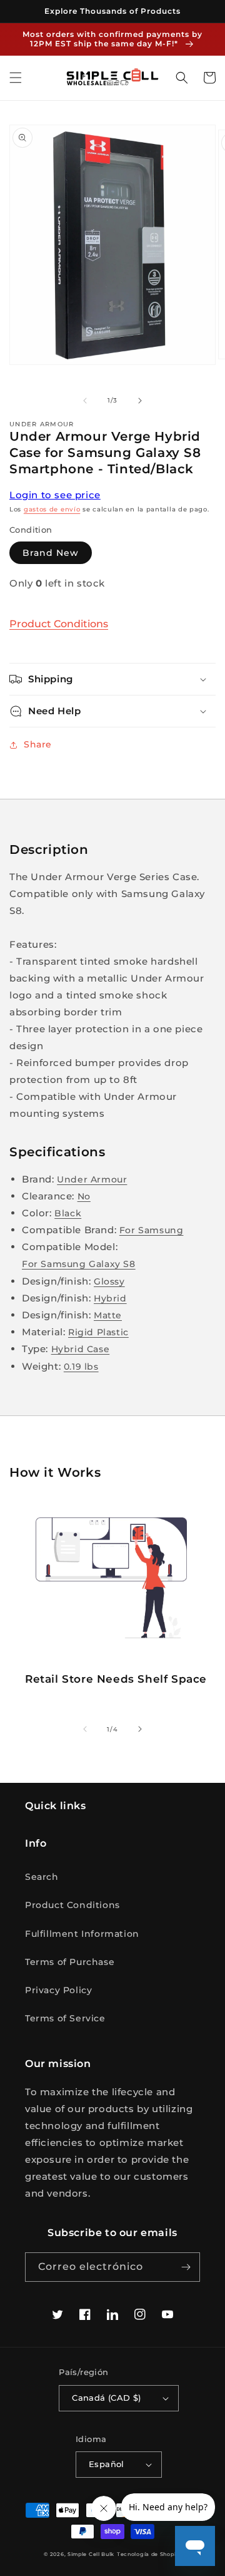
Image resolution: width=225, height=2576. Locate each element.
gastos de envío (52, 509)
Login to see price (55, 495)
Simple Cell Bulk (91, 2554)
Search (42, 1877)
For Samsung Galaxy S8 (79, 1264)
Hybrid (110, 1298)
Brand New (51, 553)
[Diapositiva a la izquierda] (85, 401)
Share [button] (38, 744)
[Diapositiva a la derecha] (140, 401)
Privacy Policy (58, 1990)
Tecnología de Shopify (149, 2554)
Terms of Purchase (70, 1962)
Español (107, 2464)
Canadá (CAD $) (107, 2398)
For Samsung (152, 1230)
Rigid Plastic (98, 1332)
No (84, 1196)
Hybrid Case (81, 1349)
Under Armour (92, 1179)
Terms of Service (65, 2018)
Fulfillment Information (82, 1934)
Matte (108, 1315)
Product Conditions (59, 624)
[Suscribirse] (186, 2267)
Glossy (109, 1281)
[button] (16, 78)
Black (68, 1213)
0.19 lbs (81, 1367)
